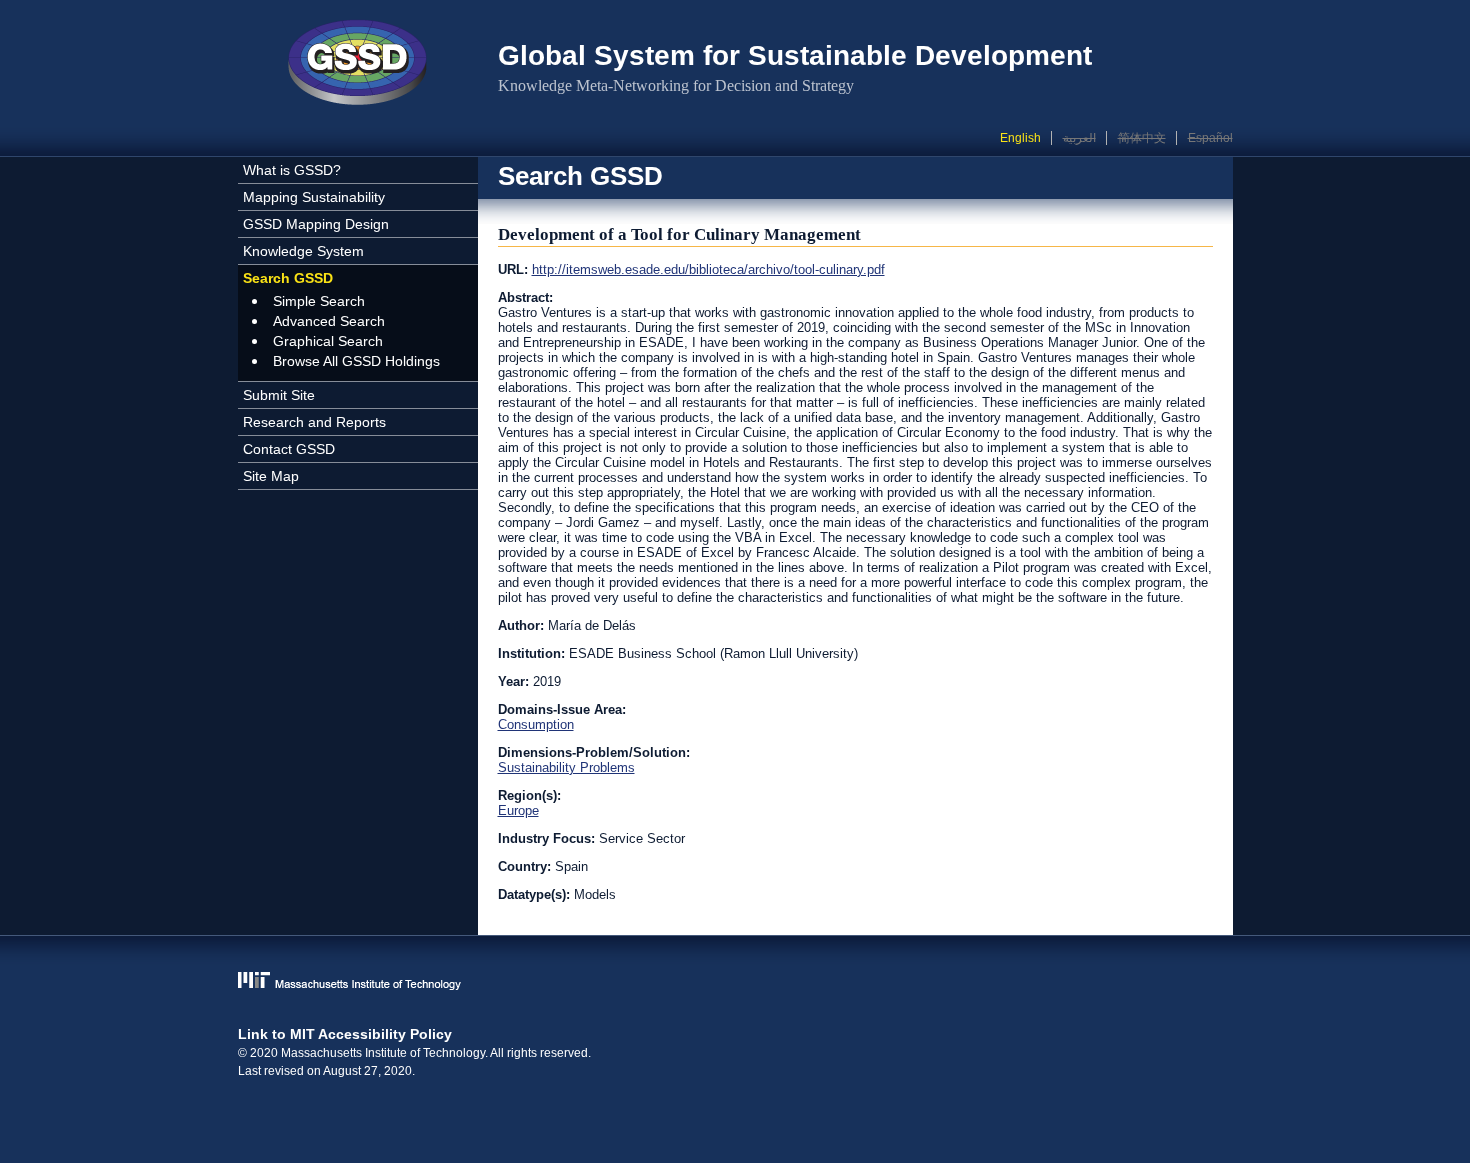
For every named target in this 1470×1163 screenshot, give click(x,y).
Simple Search (319, 301)
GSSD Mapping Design (316, 224)
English (1020, 138)
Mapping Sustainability (314, 197)
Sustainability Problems (566, 767)
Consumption (536, 724)
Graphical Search (328, 341)
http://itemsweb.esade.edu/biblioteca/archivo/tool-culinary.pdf (708, 269)
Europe (518, 810)
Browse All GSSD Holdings (356, 361)
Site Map (271, 476)
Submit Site (279, 395)
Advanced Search (329, 321)
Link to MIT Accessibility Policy (345, 1034)
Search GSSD (288, 278)
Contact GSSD (289, 449)
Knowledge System (303, 251)
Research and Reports (314, 422)
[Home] (358, 65)
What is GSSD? (292, 170)
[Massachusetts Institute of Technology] (735, 982)
